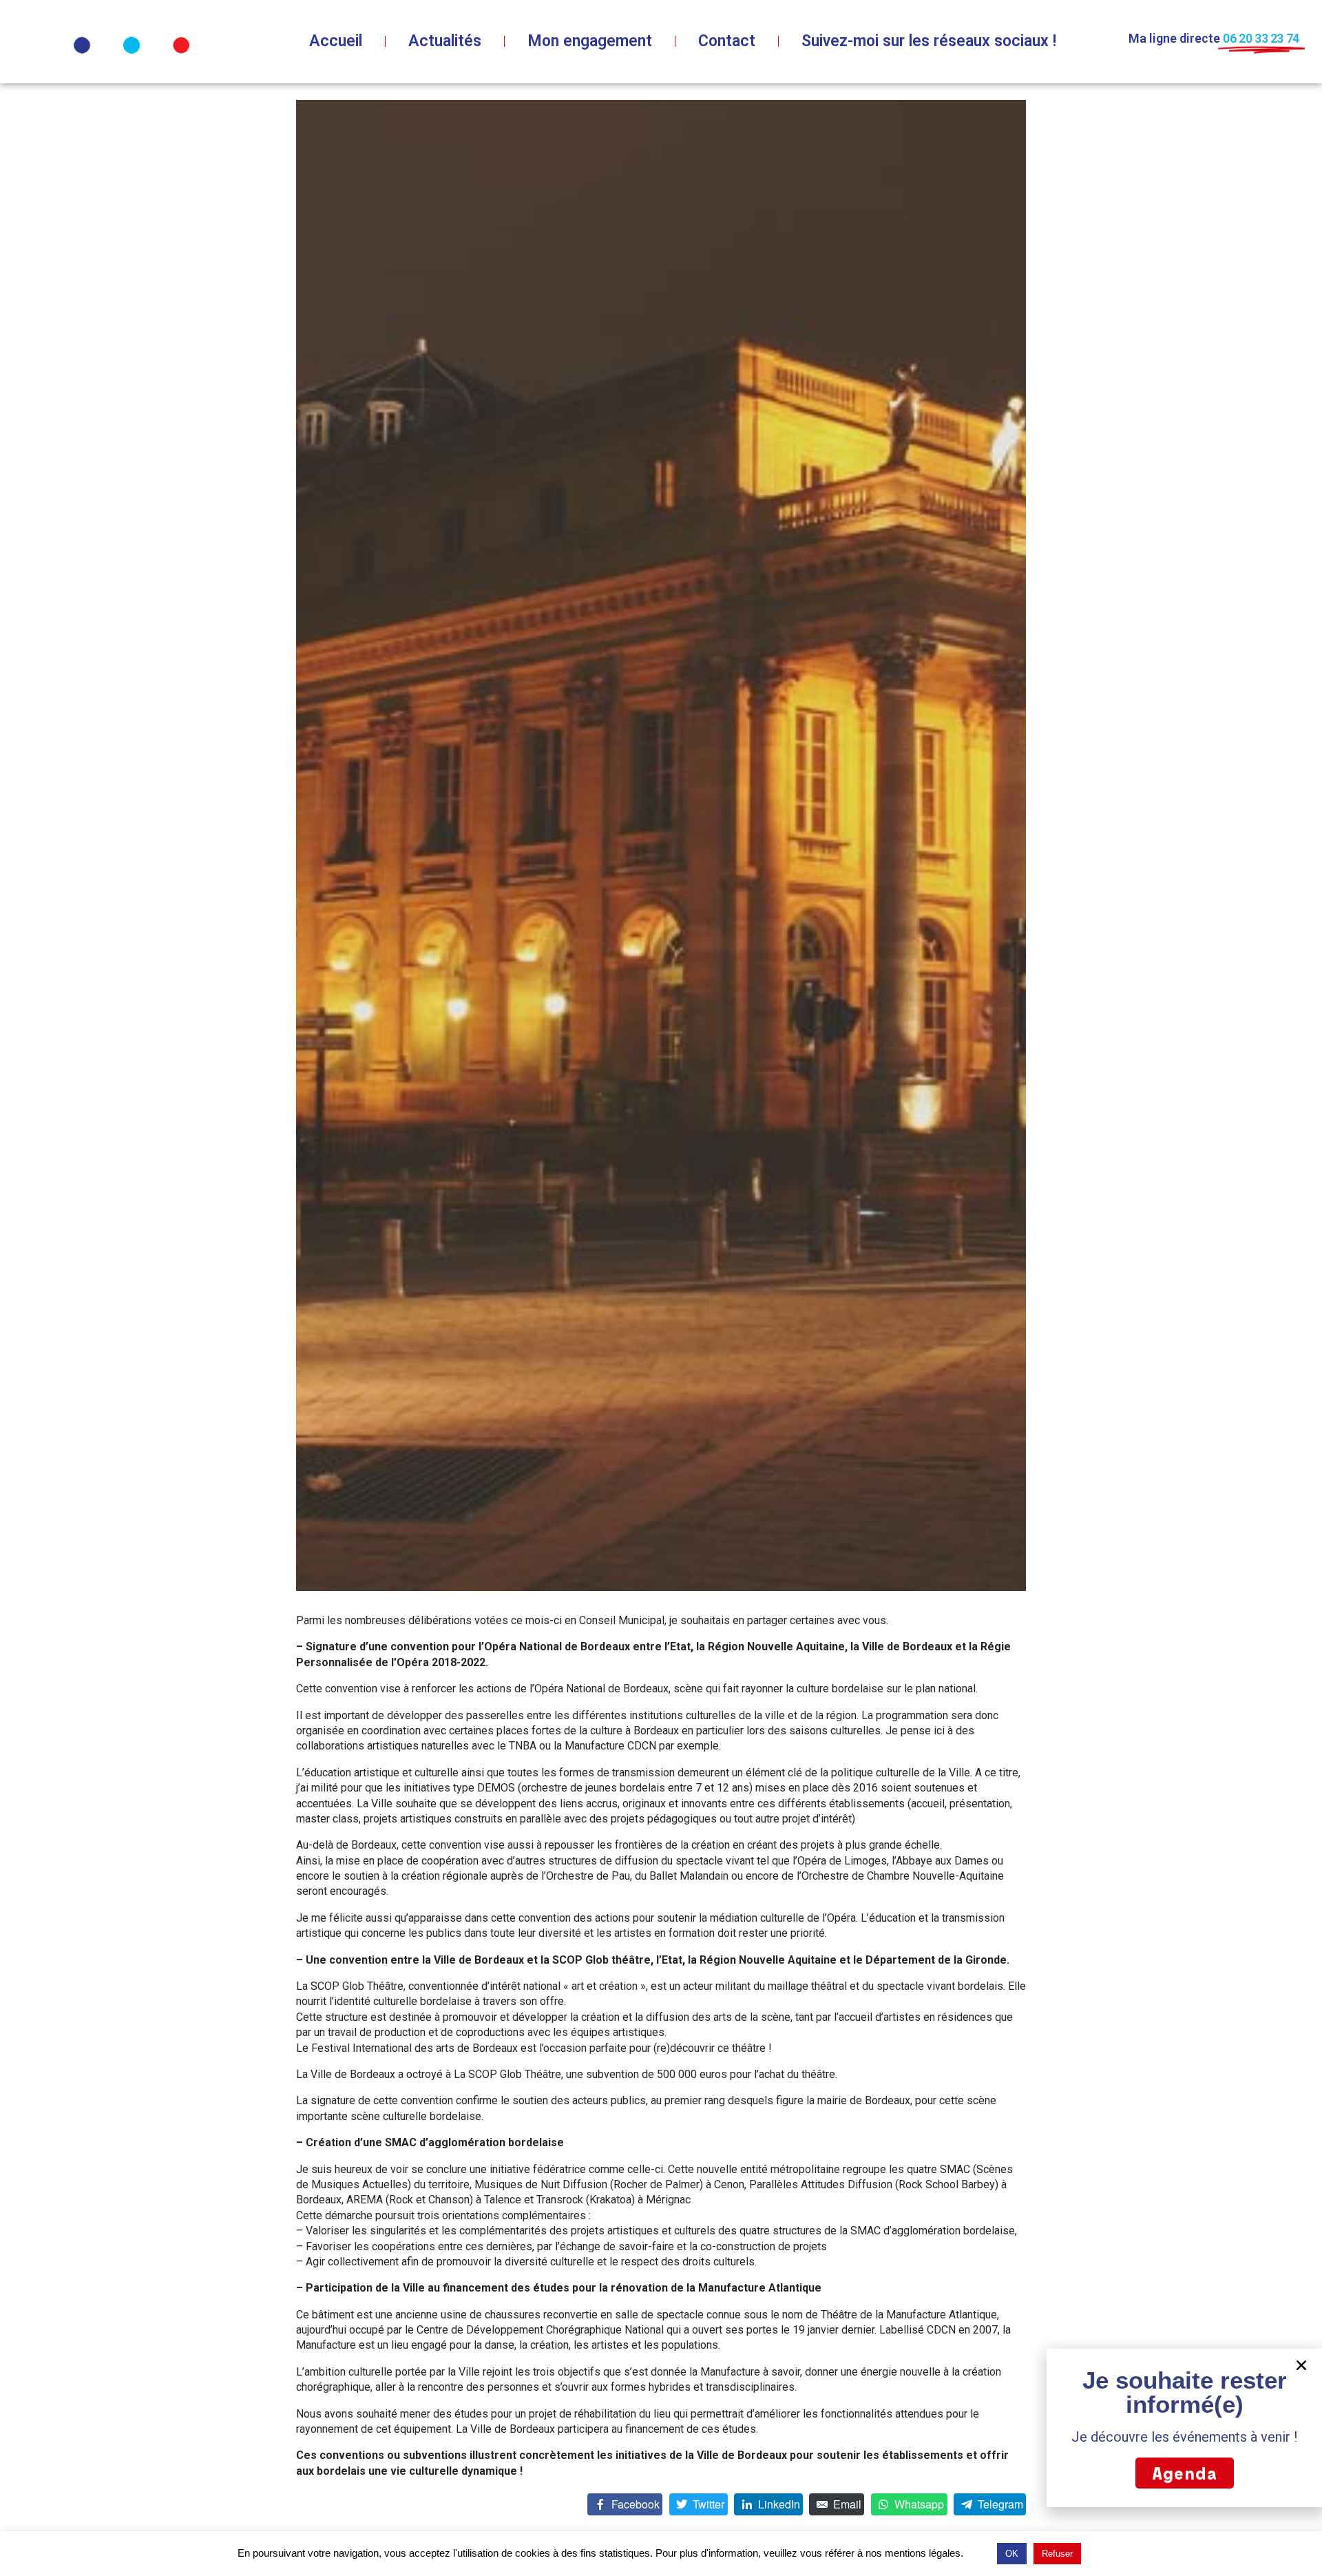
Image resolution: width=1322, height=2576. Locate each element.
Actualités (445, 41)
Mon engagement (590, 41)
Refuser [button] (1057, 2554)
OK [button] (1012, 2554)
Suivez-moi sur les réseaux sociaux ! (929, 41)
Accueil (336, 41)
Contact (727, 41)
